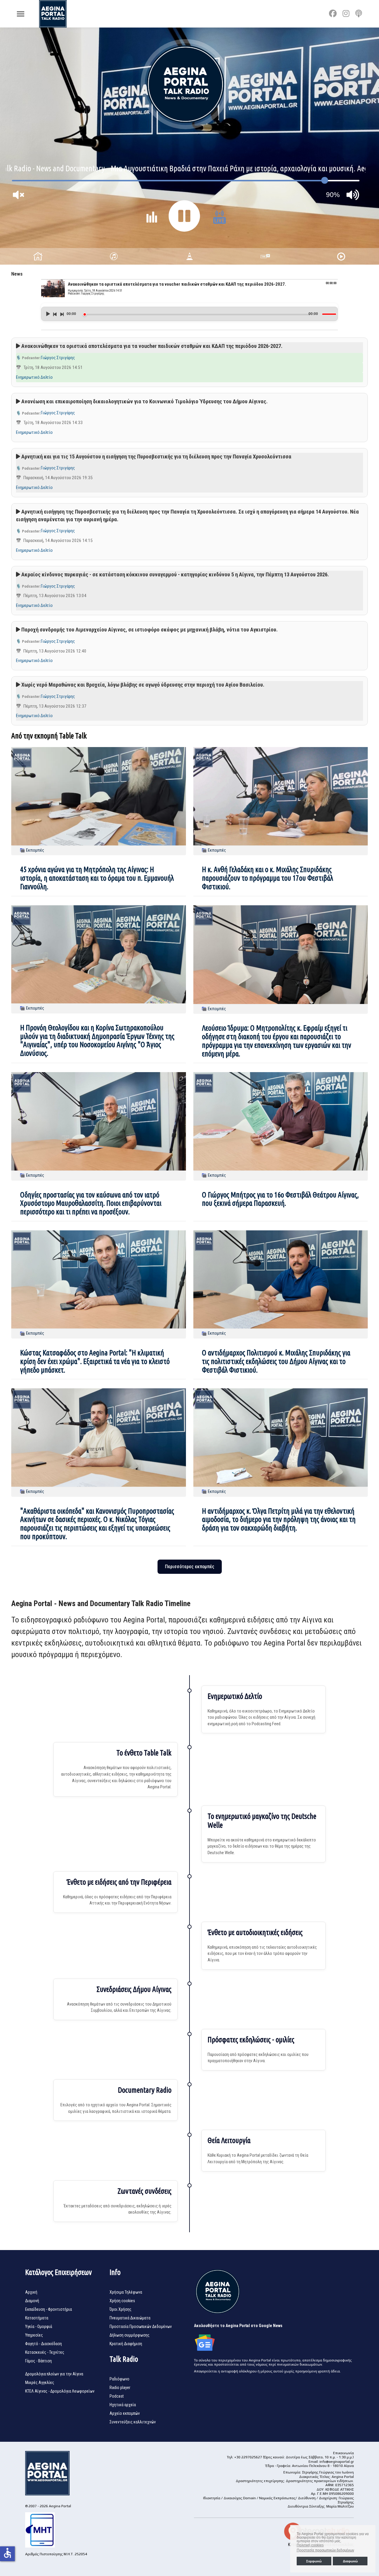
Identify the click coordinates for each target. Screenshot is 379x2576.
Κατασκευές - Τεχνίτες (45, 2352)
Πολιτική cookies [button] (310, 2545)
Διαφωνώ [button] (350, 2561)
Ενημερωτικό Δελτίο (34, 377)
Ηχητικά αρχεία (123, 2405)
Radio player (120, 2388)
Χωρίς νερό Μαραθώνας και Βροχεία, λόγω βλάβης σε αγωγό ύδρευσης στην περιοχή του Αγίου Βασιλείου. (143, 685)
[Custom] (359, 14)
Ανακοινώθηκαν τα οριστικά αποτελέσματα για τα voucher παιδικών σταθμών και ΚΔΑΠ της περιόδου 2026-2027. (152, 346)
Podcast (117, 2396)
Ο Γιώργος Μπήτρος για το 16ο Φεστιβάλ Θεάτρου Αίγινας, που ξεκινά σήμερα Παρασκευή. (280, 1199)
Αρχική (31, 2292)
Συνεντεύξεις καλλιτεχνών (133, 2422)
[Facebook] (333, 14)
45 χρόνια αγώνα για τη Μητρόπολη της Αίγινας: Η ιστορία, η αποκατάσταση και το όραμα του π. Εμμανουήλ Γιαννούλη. (97, 878)
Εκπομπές (35, 850)
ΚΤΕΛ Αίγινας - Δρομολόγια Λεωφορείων (60, 2391)
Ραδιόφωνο (119, 2379)
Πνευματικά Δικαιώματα (130, 2318)
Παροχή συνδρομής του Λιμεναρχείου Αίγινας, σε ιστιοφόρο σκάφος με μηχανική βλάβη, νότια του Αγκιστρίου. (150, 630)
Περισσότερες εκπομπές (190, 1567)
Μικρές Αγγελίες (40, 2382)
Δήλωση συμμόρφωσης (130, 2335)
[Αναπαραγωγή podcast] (18, 346)
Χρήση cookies (122, 2301)
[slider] (196, 315)
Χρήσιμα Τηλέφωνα (126, 2292)
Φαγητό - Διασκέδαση (44, 2344)
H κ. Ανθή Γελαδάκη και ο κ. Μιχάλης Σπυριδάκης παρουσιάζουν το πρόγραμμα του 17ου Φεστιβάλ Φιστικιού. (268, 878)
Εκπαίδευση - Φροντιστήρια (49, 2309)
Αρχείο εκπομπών (125, 2413)
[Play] (48, 314)
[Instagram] (346, 14)
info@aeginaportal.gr (337, 2462)
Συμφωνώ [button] (314, 2561)
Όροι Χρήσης (121, 2309)
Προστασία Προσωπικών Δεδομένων (141, 2326)
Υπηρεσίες (34, 2335)
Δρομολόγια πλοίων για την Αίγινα (54, 2374)
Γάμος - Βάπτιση (38, 2361)
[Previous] (55, 314)
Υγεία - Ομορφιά (39, 2326)
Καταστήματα (37, 2318)
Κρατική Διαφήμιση (126, 2344)
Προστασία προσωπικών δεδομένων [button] (325, 2550)
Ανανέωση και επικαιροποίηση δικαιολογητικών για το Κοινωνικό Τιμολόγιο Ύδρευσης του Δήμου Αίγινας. (144, 401)
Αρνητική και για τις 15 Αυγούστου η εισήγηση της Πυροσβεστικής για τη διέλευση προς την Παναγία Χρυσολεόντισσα (156, 456)
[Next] (62, 314)
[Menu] (21, 14)
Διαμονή (32, 2301)
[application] (190, 312)
